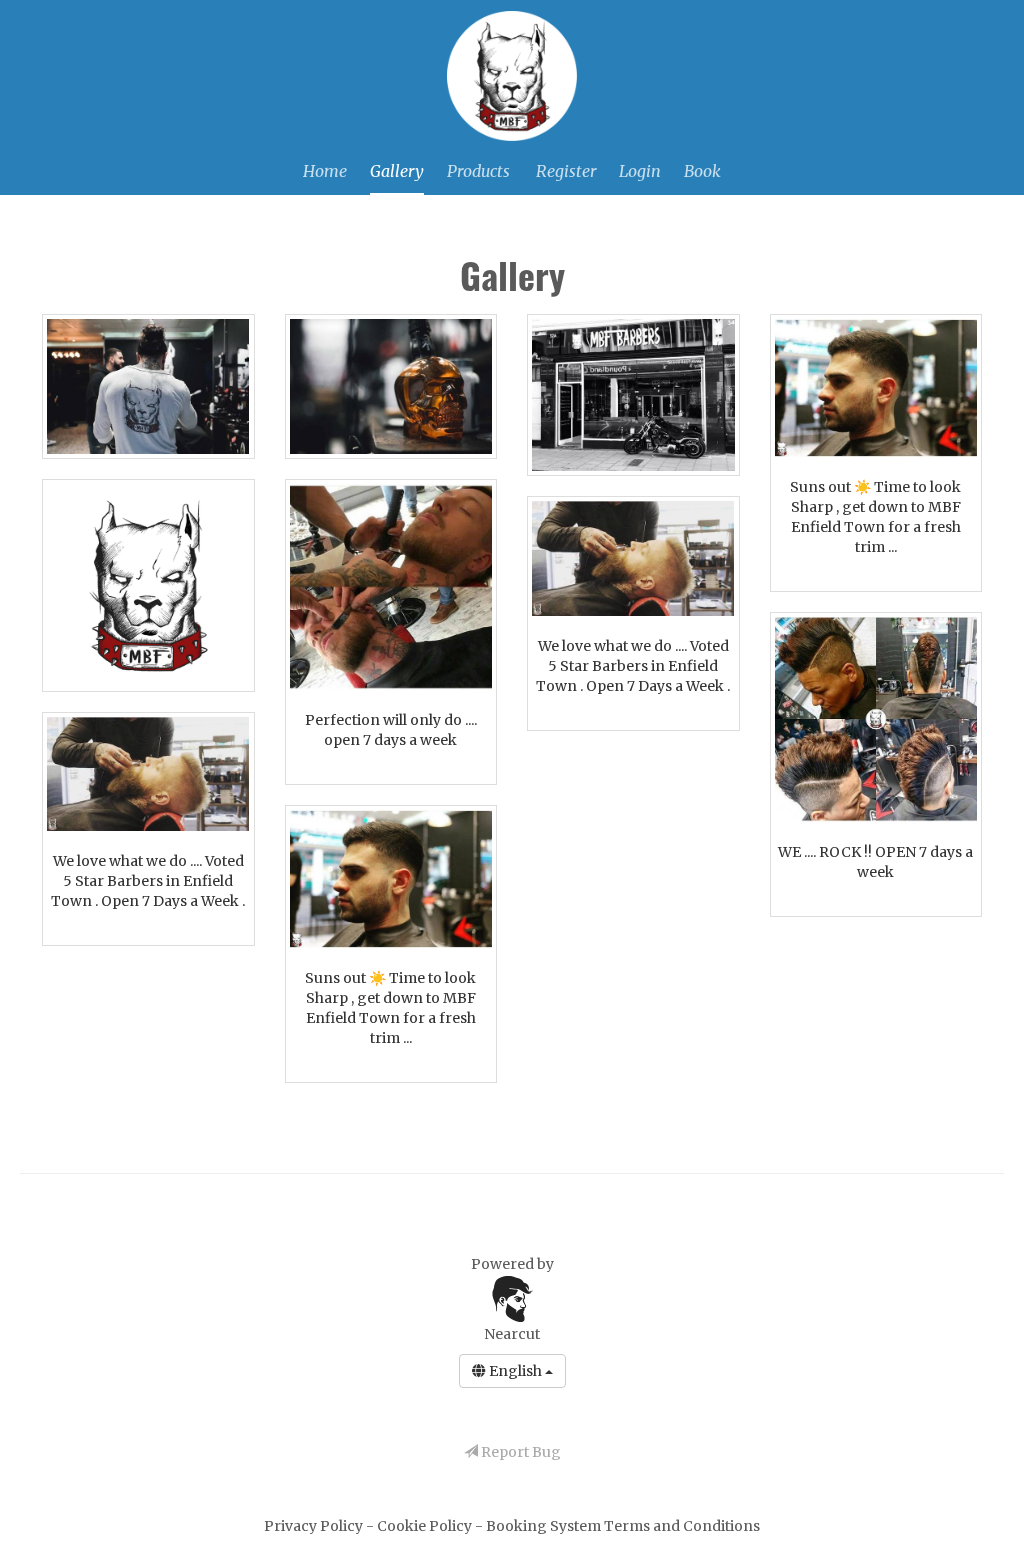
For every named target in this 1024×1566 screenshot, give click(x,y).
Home (325, 171)
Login (640, 171)
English (515, 1371)
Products (478, 171)
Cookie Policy (426, 1526)
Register (566, 171)
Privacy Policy (315, 1526)
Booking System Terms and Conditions (623, 1526)
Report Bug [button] (519, 1452)
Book (702, 171)
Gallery (397, 171)
